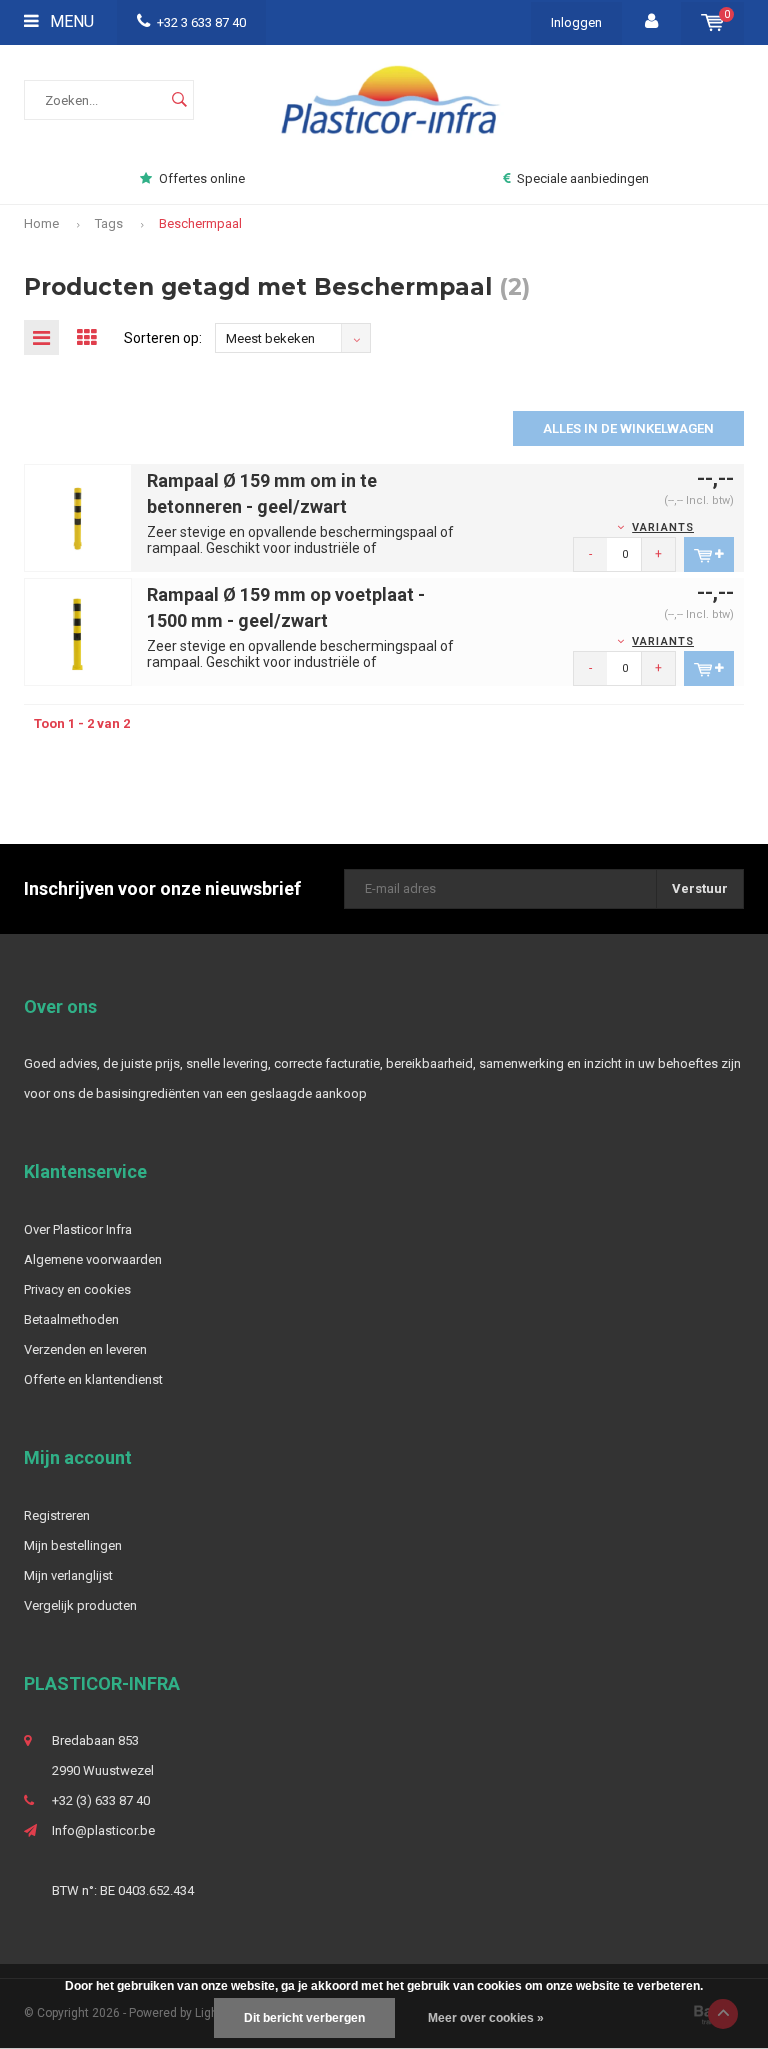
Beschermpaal (200, 223)
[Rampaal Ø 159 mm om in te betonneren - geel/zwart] (78, 517)
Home (41, 223)
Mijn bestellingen (73, 1545)
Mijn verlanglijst (68, 1575)
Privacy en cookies (77, 1289)
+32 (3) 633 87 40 (101, 1800)
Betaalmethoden (71, 1319)
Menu (70, 21)
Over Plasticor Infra (78, 1229)
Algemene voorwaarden (93, 1259)
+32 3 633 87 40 (201, 22)
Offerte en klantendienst (93, 1379)
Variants (663, 527)
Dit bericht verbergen (304, 2018)
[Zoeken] (179, 100)
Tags (109, 223)
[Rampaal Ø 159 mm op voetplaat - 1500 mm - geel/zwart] (78, 631)
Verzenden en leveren (85, 1349)
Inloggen (576, 22)
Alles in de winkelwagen (628, 428)
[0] (712, 22)
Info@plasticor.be (103, 1830)
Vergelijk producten (80, 1605)
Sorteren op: (163, 338)
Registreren (57, 1515)
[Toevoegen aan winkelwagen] (709, 554)
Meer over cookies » (486, 2018)
